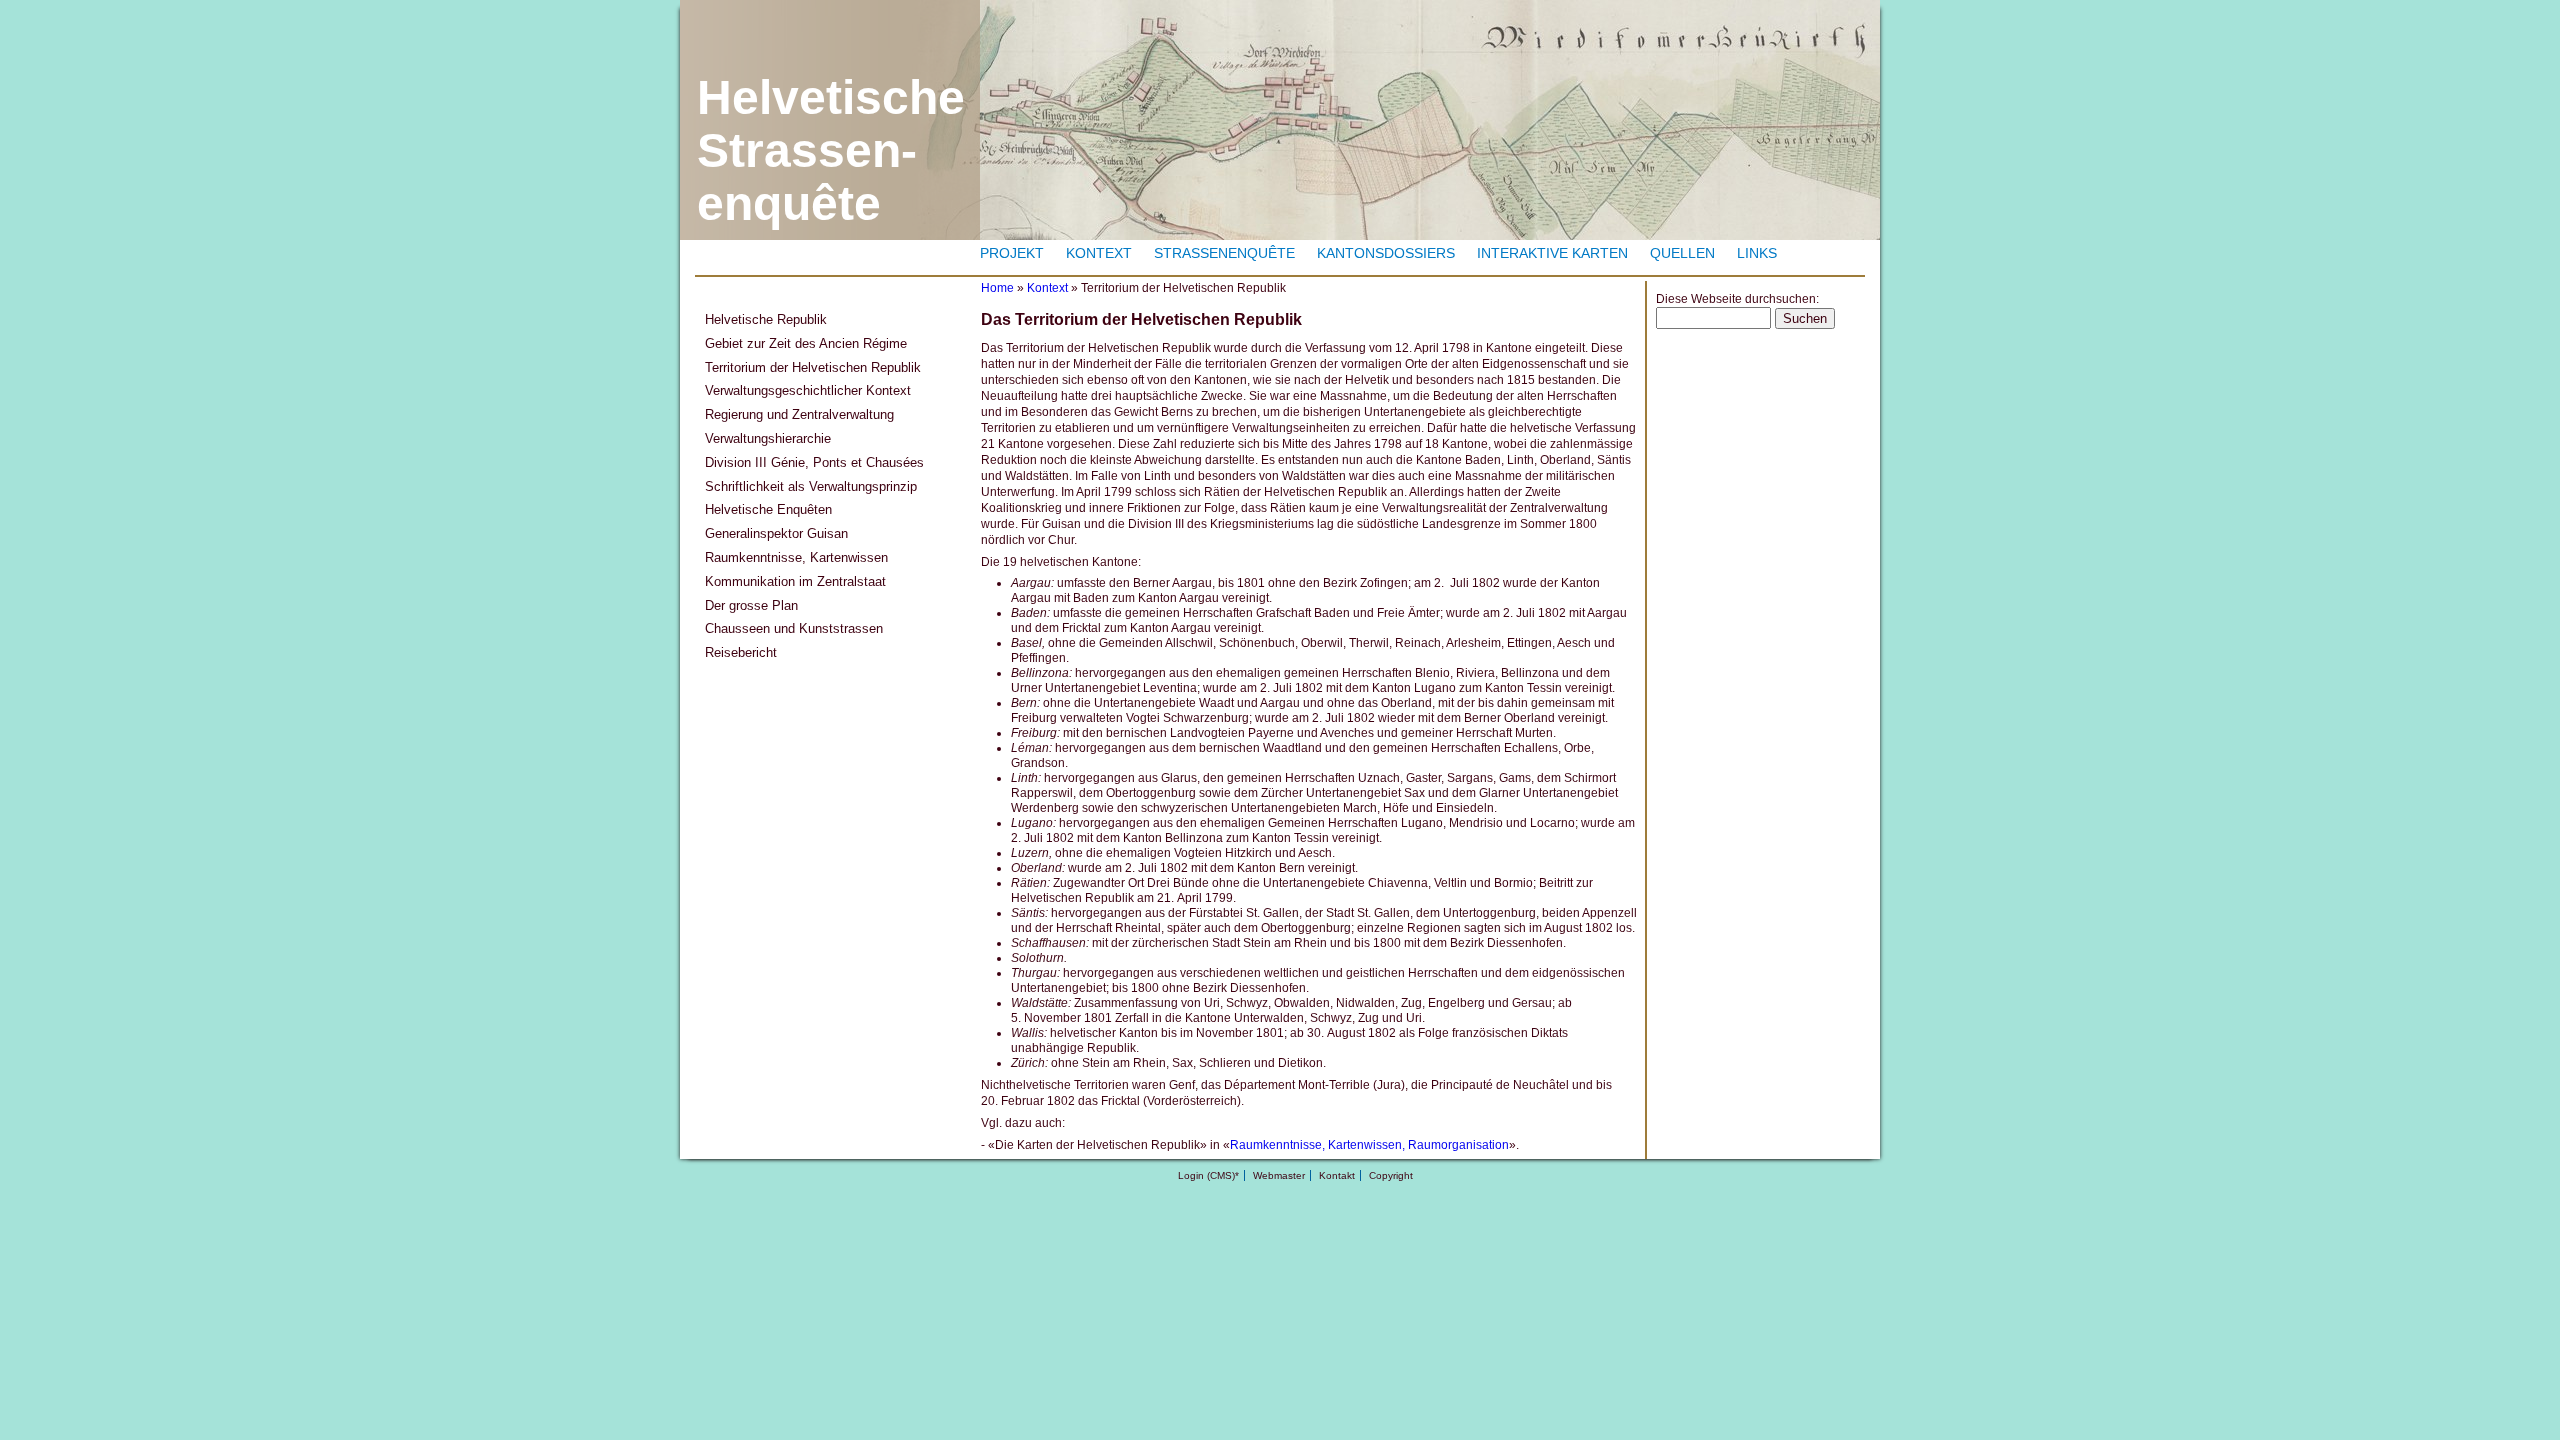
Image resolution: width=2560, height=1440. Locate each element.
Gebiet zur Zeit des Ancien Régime (806, 343)
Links (1757, 253)
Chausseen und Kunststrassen (794, 628)
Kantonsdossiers (1386, 253)
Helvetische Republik (766, 319)
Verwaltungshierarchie (768, 438)
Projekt (1012, 253)
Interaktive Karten (1552, 253)
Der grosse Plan (751, 605)
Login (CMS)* (1208, 1175)
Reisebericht (741, 652)
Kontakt (1337, 1175)
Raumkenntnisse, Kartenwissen (796, 557)
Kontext (1099, 253)
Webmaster (1279, 1175)
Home (997, 288)
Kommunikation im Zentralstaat (795, 581)
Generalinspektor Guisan (776, 533)
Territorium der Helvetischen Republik (813, 367)
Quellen (1682, 253)
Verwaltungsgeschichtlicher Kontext (808, 390)
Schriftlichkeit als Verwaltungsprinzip (811, 486)
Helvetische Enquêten (768, 509)
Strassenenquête (1224, 253)
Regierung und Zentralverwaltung (799, 414)
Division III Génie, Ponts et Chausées (814, 462)
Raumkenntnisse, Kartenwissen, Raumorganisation (1369, 1145)
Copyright (1391, 1175)
